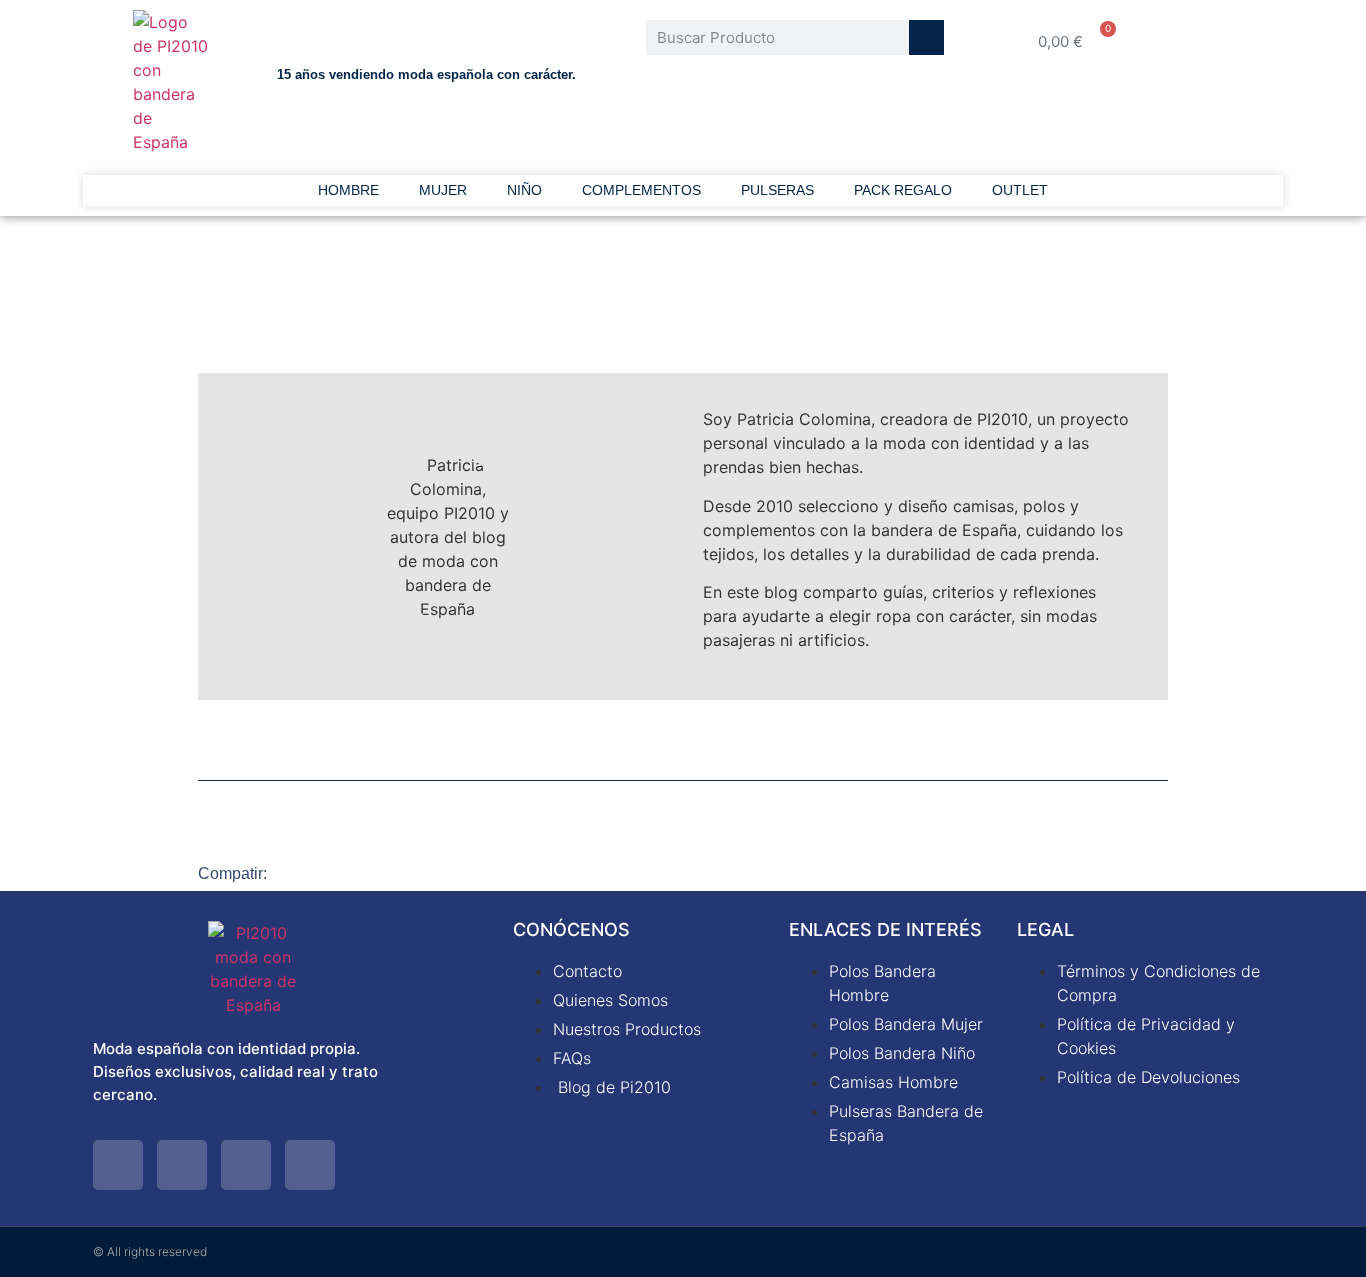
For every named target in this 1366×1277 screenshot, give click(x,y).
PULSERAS (777, 190)
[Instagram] (310, 1165)
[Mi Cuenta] (1218, 41)
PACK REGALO (903, 190)
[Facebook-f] (182, 1165)
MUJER (443, 190)
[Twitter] (118, 1165)
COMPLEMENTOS (641, 190)
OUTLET (1020, 190)
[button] (308, 872)
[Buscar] (926, 37)
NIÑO (524, 190)
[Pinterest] (246, 1165)
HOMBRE (348, 190)
